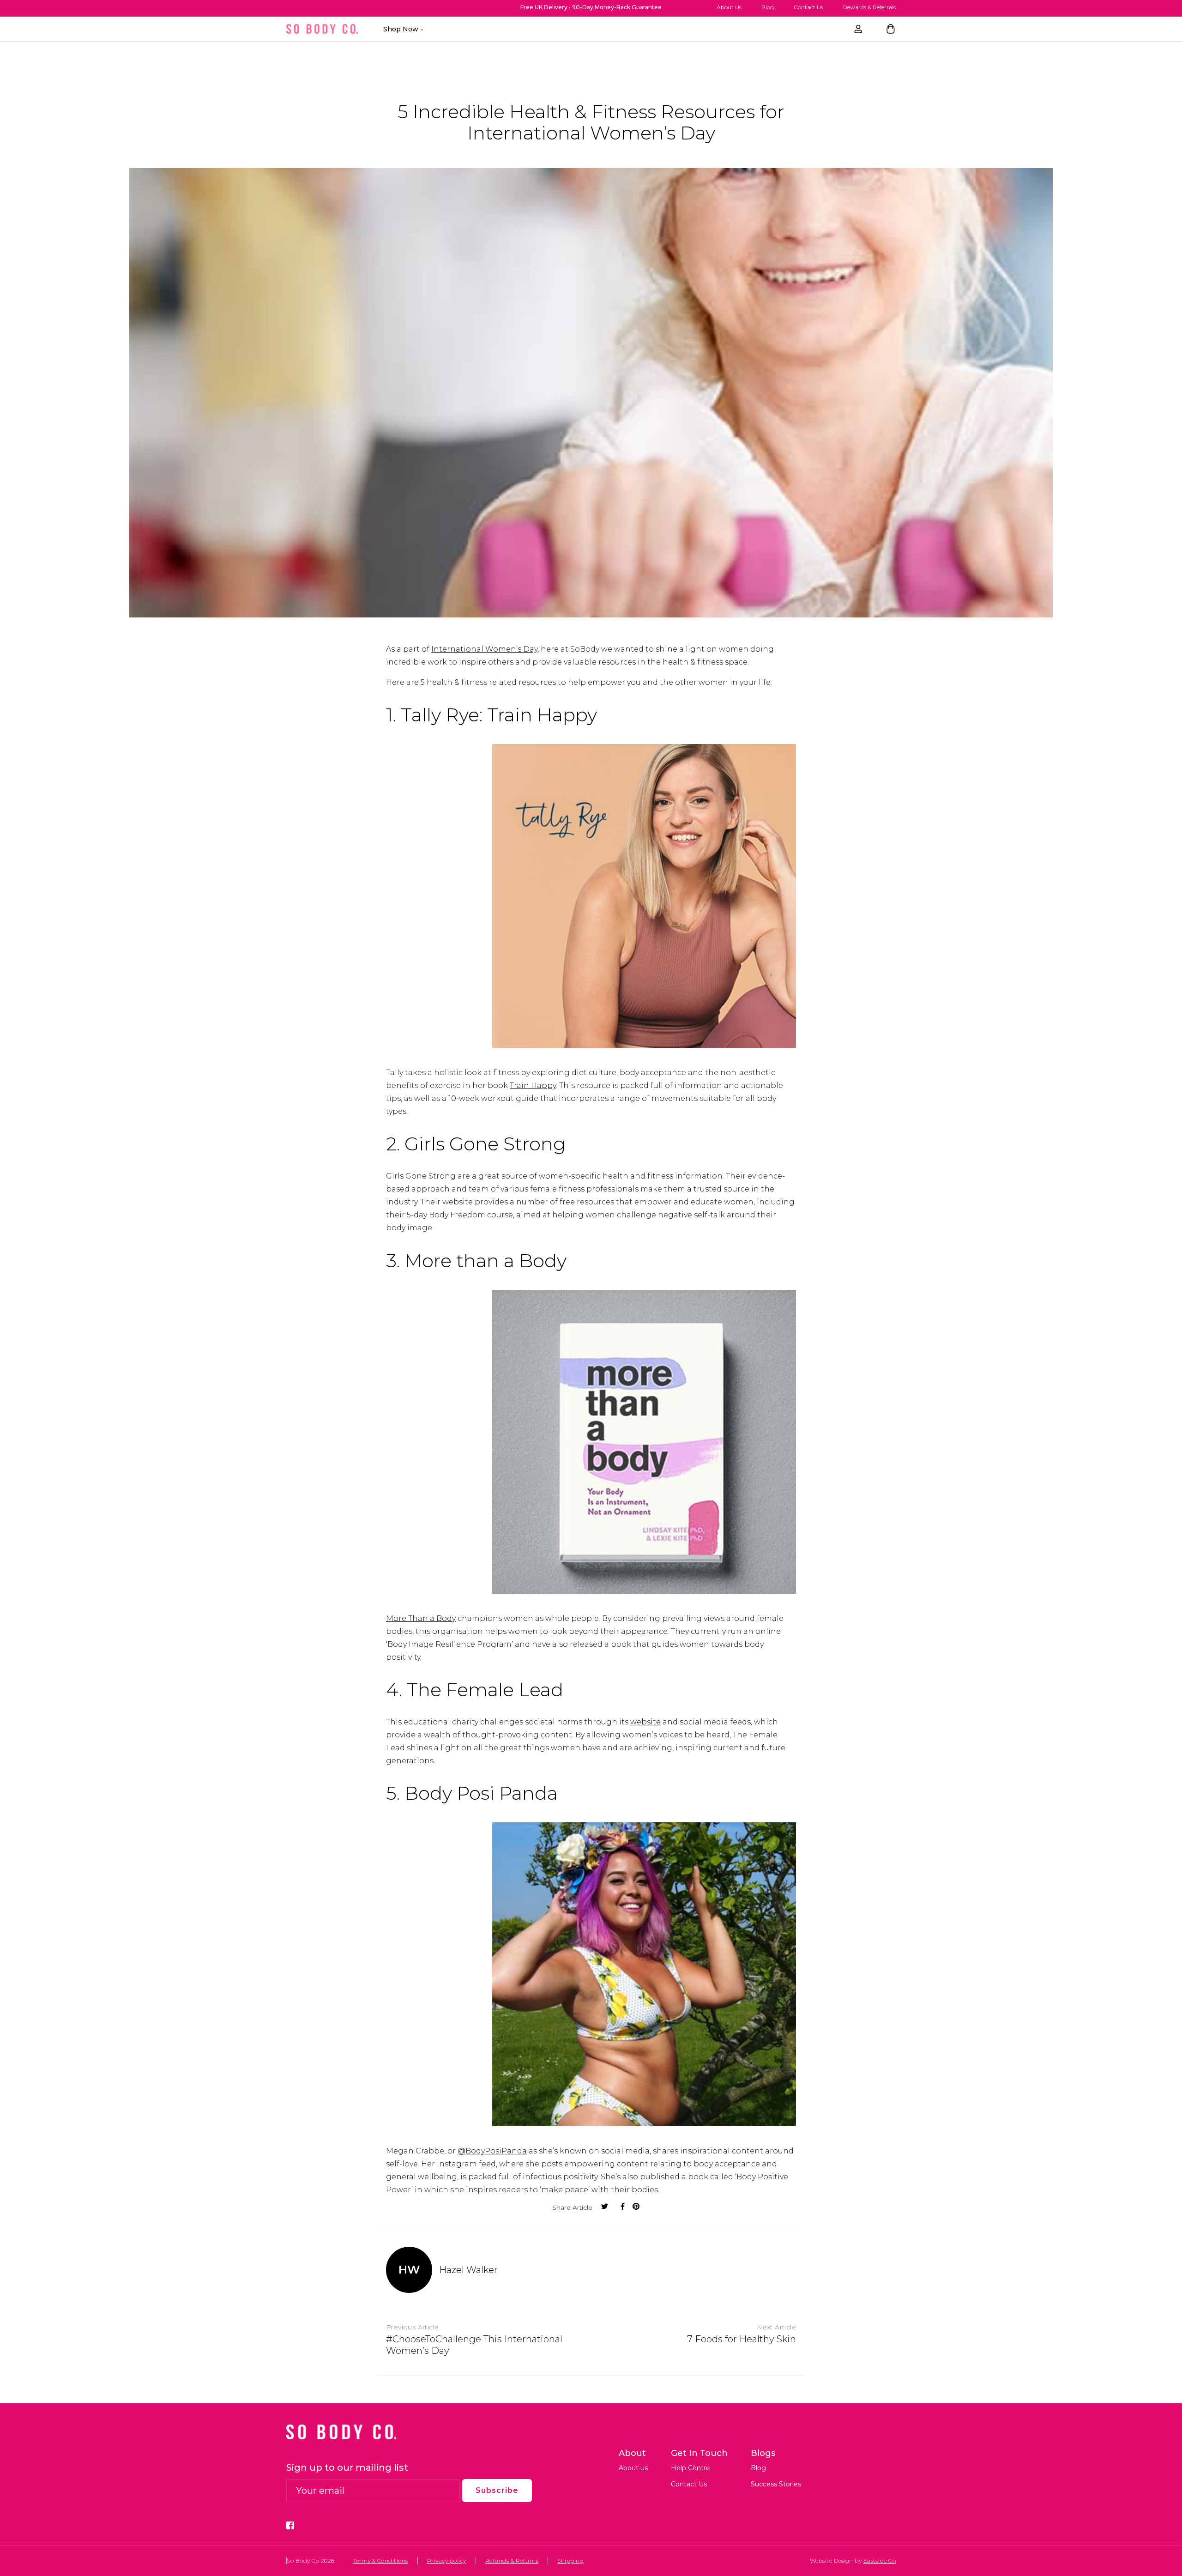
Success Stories (776, 2484)
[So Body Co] (322, 29)
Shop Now (401, 29)
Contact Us (808, 7)
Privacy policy (447, 2561)
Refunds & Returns (512, 2561)
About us (633, 2468)
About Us (729, 7)
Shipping (570, 2561)
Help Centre (691, 2468)
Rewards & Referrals (869, 7)
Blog (768, 7)
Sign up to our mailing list (347, 2468)
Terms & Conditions (381, 2561)
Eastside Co (880, 2561)
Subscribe (497, 2490)
